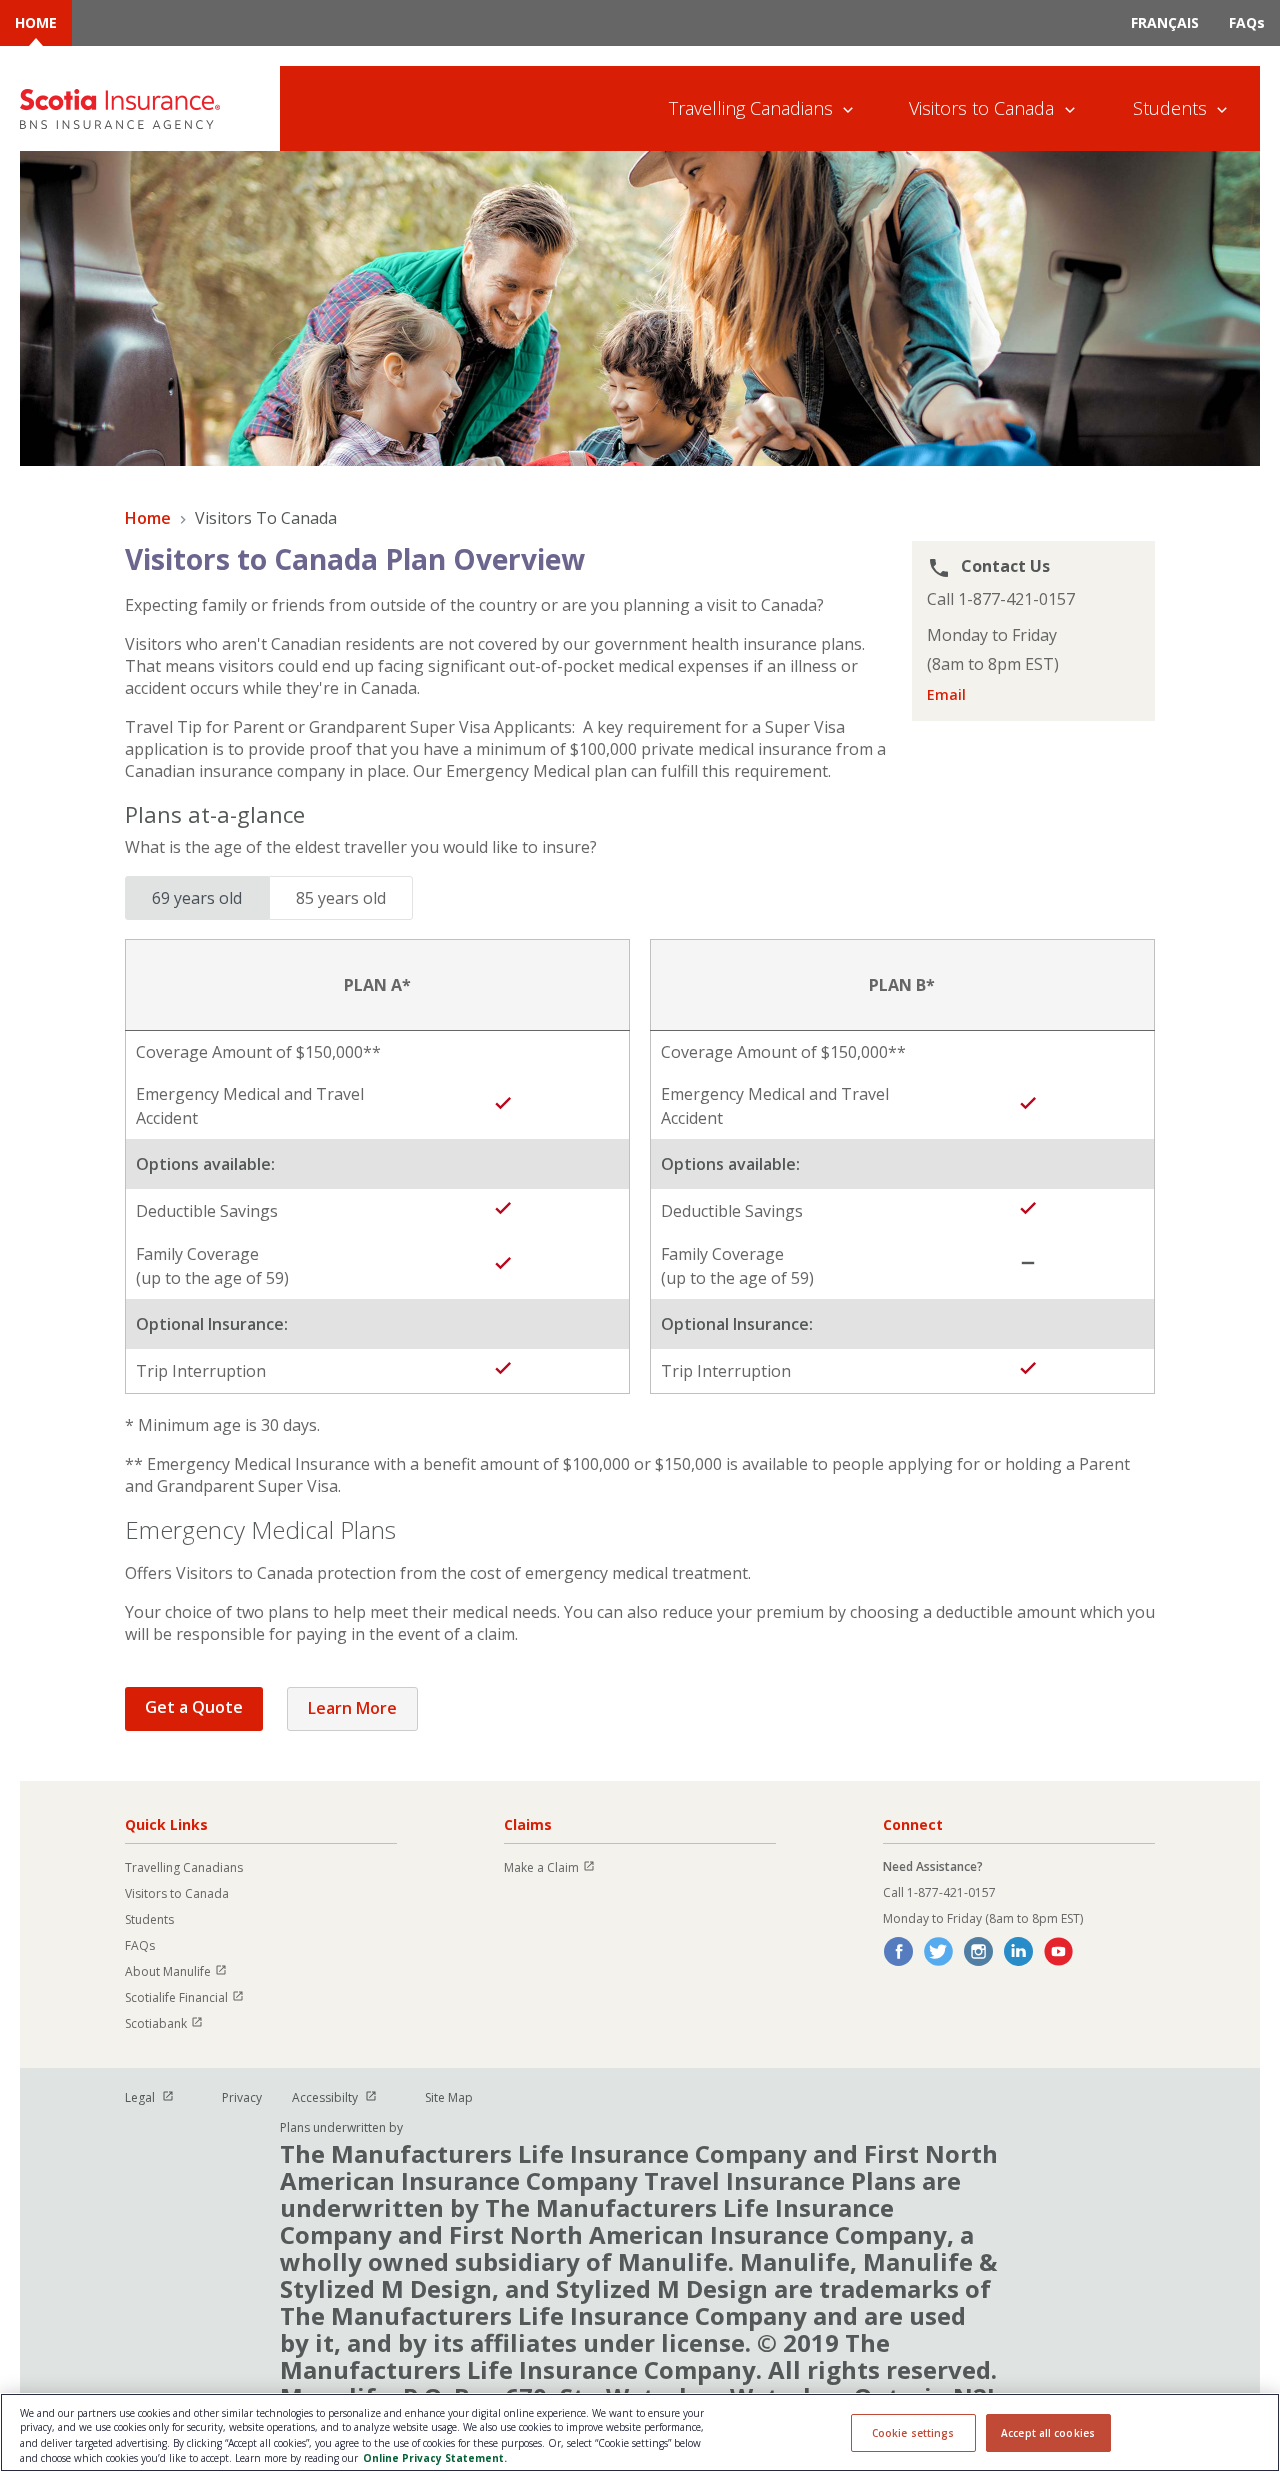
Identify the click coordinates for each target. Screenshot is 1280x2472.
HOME (36, 22)
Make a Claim (558, 1867)
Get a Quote (194, 1707)
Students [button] (1170, 108)
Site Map (449, 2097)
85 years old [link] (341, 898)
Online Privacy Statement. (435, 2458)
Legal (158, 2097)
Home (148, 518)
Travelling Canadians (184, 1867)
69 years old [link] (197, 898)
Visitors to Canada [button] (981, 108)
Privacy (242, 2097)
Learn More (352, 1708)
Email (946, 694)
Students (149, 1919)
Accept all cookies (1048, 2433)
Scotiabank (173, 2023)
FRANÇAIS (1165, 22)
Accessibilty (343, 2097)
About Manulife (185, 1971)
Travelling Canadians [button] (751, 108)
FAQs (1247, 22)
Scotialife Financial (193, 1997)
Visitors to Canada (177, 1893)
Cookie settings (913, 2433)
